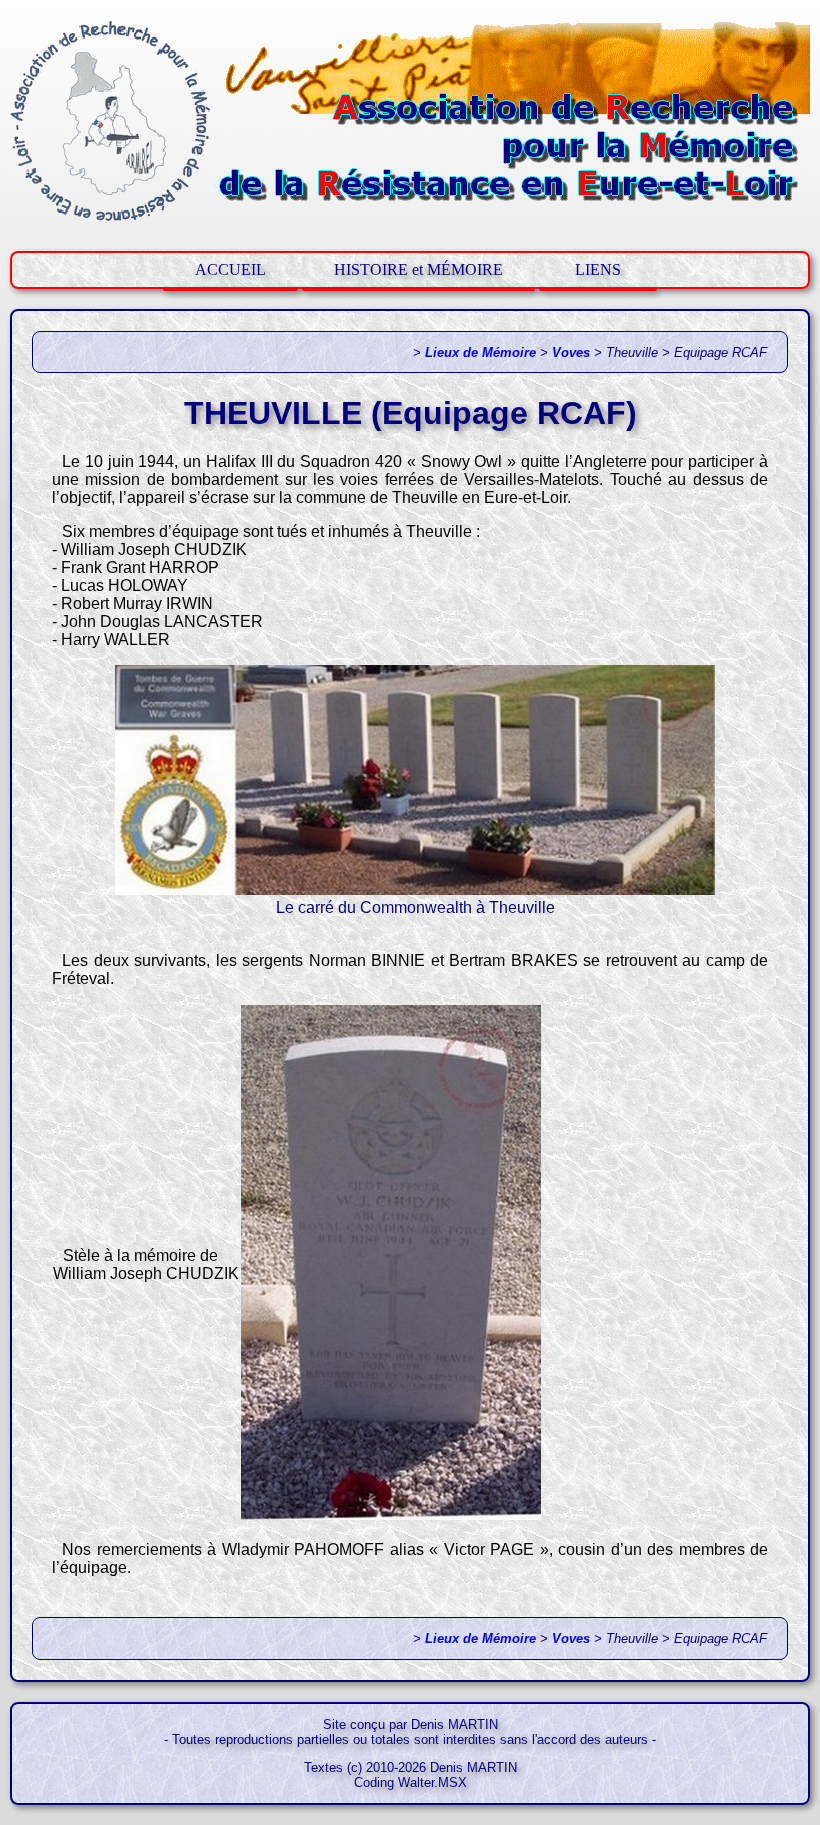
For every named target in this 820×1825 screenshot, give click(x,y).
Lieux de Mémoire (480, 352)
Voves (571, 352)
